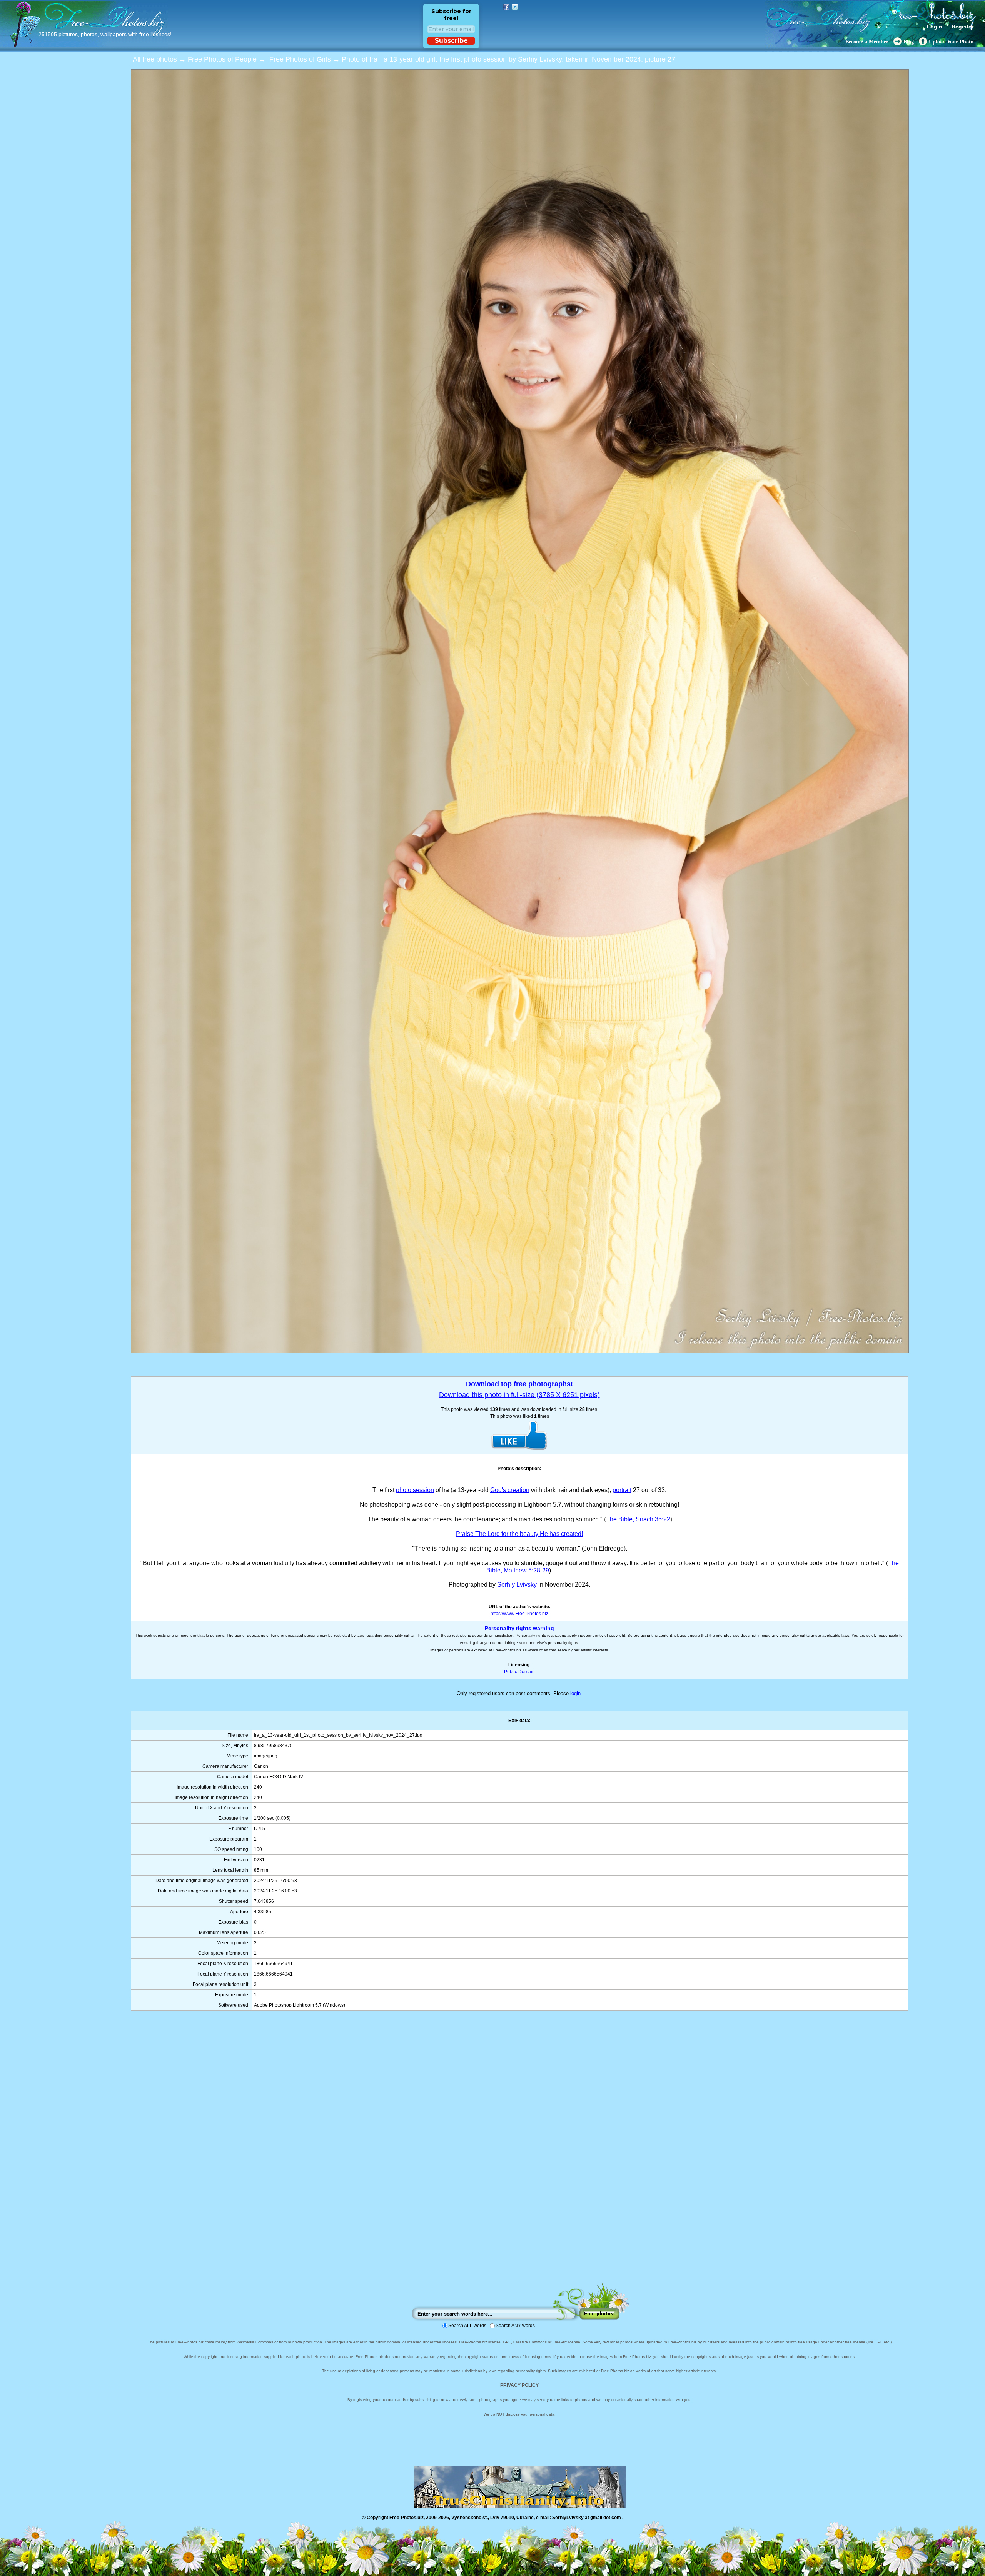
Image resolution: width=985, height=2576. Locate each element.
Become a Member (867, 42)
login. (576, 1693)
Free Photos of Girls (300, 59)
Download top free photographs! (519, 1384)
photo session (415, 1490)
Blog (909, 42)
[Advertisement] (519, 2154)
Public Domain (519, 1672)
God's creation (510, 1490)
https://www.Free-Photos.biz (519, 1614)
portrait (622, 1490)
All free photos (155, 59)
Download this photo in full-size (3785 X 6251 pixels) (519, 1395)
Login (935, 27)
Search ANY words (515, 2326)
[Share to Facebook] (506, 7)
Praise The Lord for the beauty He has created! (519, 1534)
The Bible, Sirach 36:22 (638, 1519)
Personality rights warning (519, 1628)
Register (962, 27)
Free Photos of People (222, 59)
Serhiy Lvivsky (517, 1585)
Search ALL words (467, 2326)
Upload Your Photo (951, 42)
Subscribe (451, 41)
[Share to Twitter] (515, 7)
